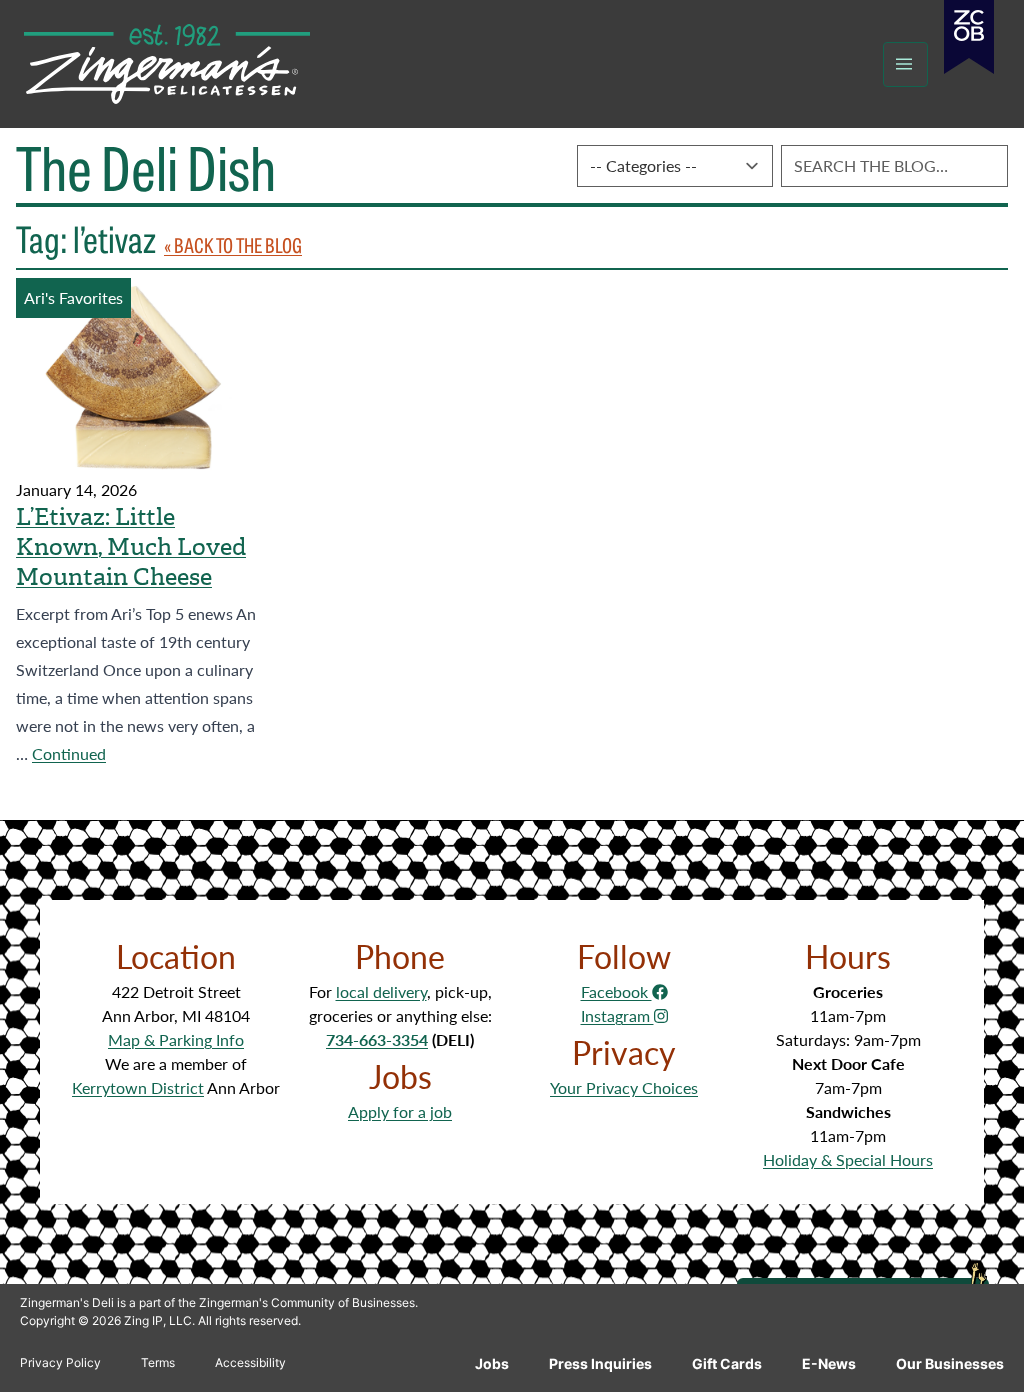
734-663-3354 (377, 1039)
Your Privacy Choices (624, 1087)
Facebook (616, 991)
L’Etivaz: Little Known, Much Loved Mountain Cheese (131, 547)
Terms (158, 1362)
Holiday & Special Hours (848, 1159)
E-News (829, 1363)
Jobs (492, 1363)
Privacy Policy (60, 1362)
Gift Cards (727, 1363)
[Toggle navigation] (905, 64)
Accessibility (250, 1362)
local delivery (381, 991)
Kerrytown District (138, 1087)
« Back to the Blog (233, 244)
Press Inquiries (600, 1363)
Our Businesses (950, 1363)
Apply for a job (400, 1111)
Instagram (617, 1015)
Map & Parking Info (176, 1039)
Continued (69, 753)
